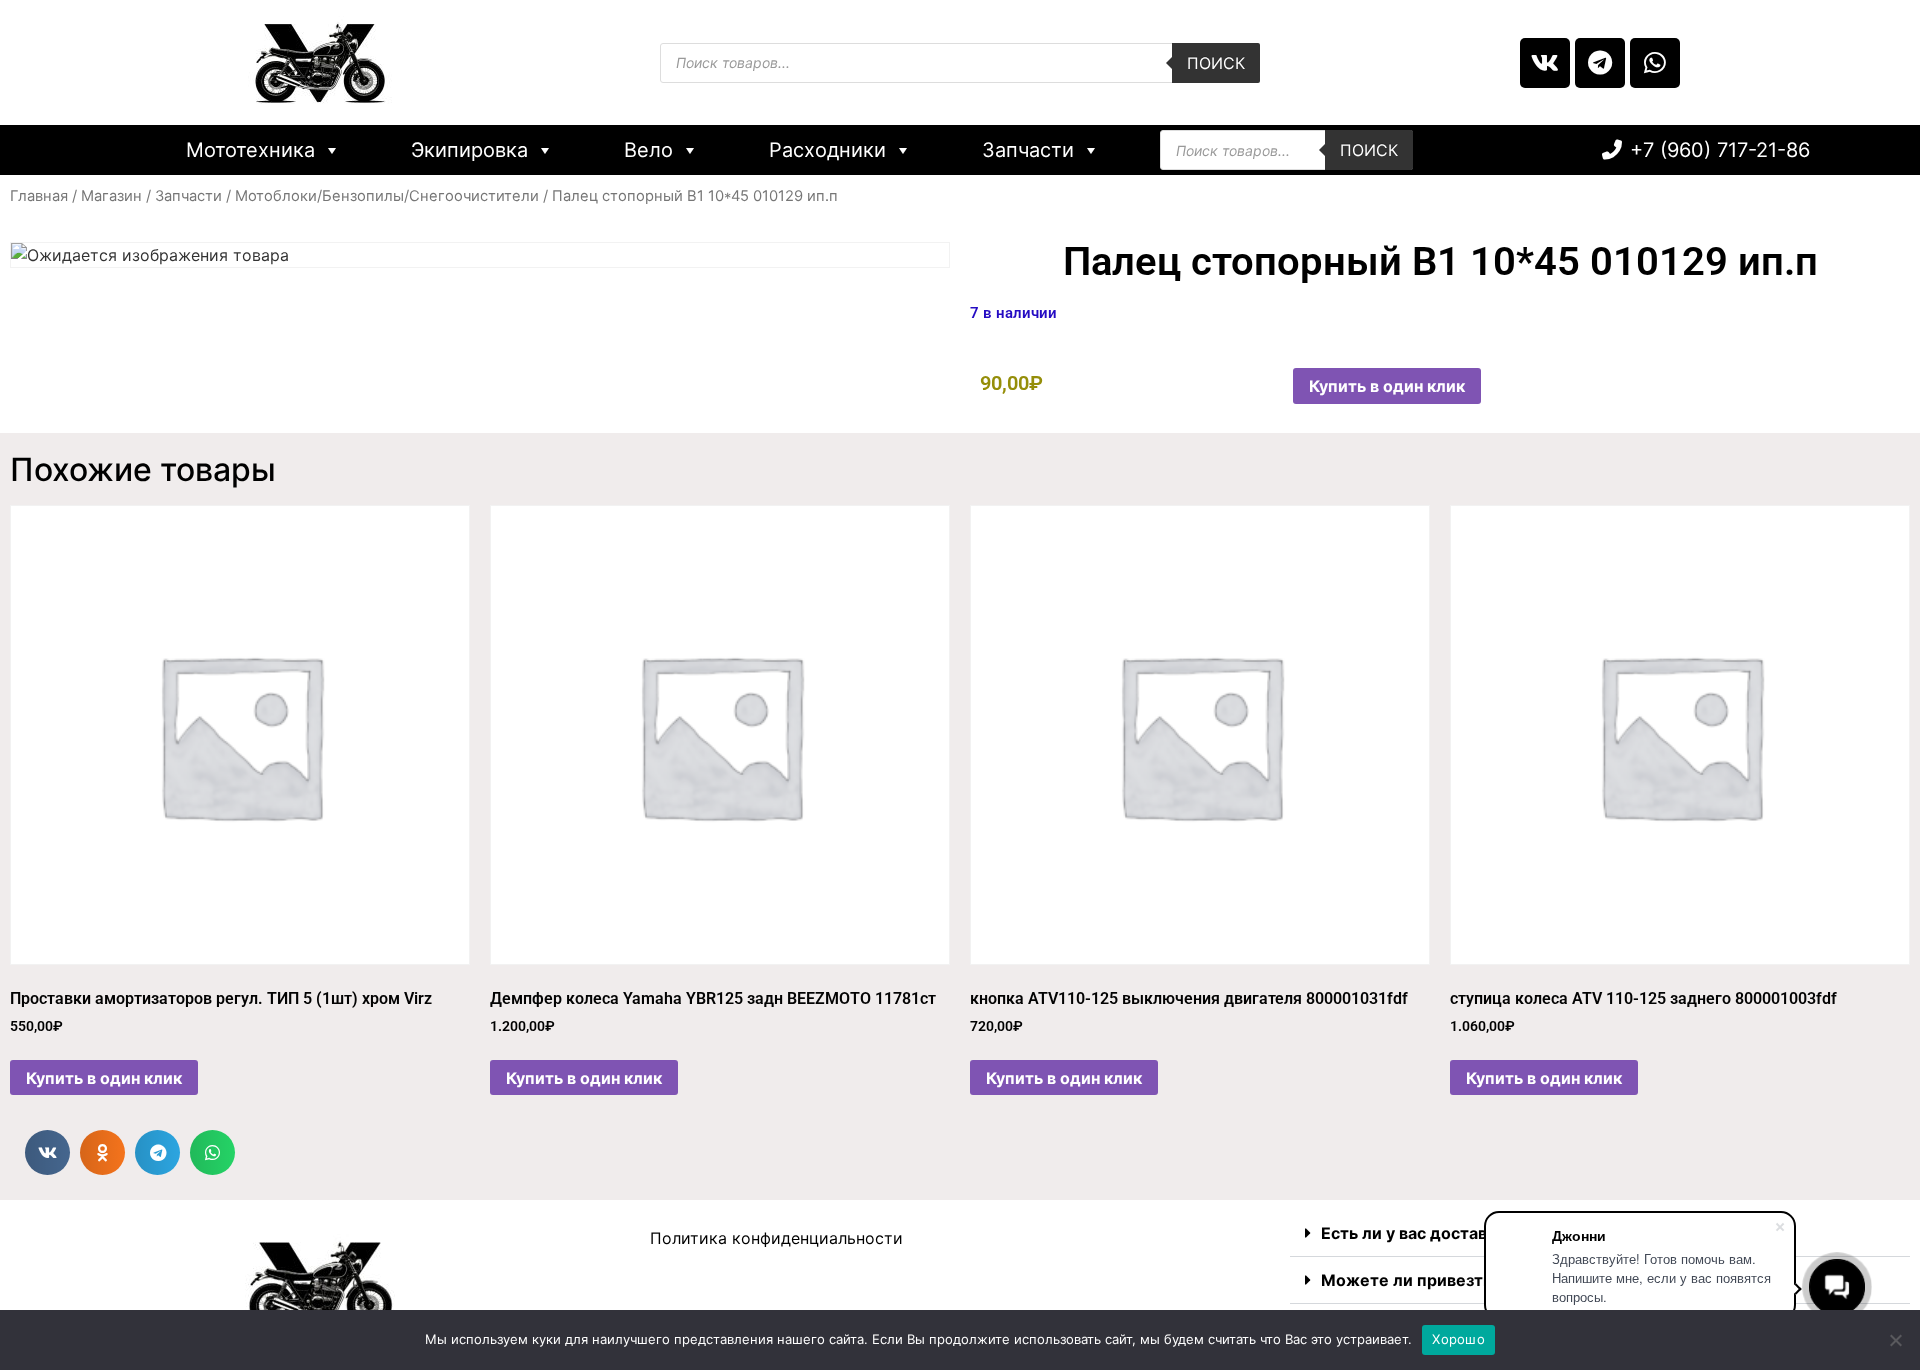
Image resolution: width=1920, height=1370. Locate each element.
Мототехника (250, 150)
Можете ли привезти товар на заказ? (1471, 1280)
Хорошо (1458, 1339)
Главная (39, 196)
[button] (47, 1152)
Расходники (827, 150)
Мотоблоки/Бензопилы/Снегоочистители (387, 196)
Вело (648, 150)
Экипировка (469, 150)
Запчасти (1028, 150)
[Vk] (1545, 63)
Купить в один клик (1387, 386)
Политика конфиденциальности (776, 1238)
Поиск (1216, 63)
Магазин (111, 196)
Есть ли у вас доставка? (1417, 1233)
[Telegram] (1600, 63)
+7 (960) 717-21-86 (1720, 150)
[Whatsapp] (1655, 63)
